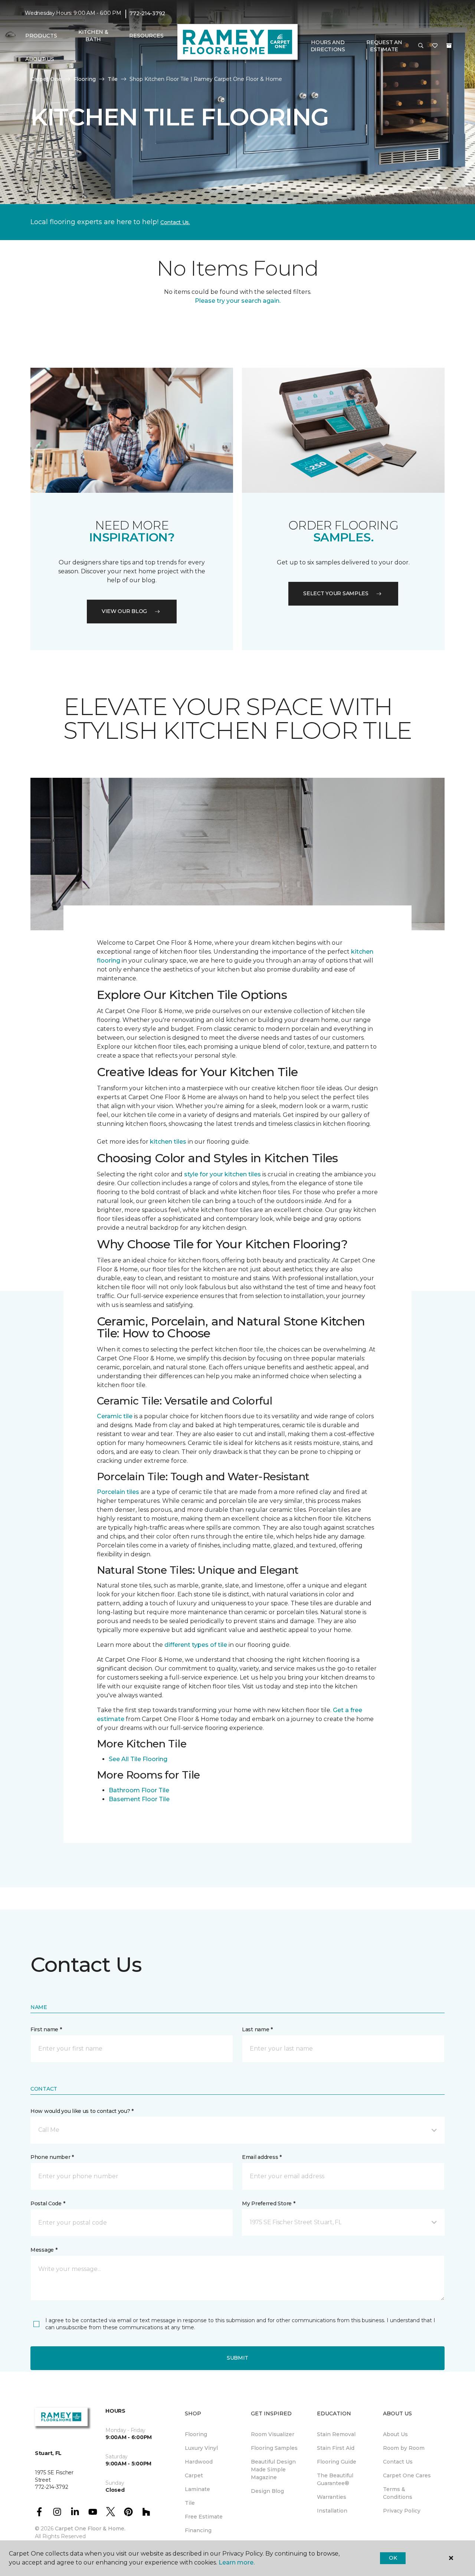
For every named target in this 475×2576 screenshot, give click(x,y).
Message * (44, 2250)
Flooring (85, 79)
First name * (46, 2029)
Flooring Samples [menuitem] (274, 2448)
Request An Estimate (384, 46)
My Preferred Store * (268, 2203)
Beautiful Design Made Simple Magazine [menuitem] (273, 2470)
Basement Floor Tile (139, 1799)
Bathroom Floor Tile (139, 1790)
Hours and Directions (328, 46)
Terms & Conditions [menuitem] (398, 2493)
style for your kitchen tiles (222, 1174)
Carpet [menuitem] (194, 2475)
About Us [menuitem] (395, 2434)
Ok (393, 2558)
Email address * (262, 2157)
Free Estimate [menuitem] (204, 2517)
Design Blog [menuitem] (267, 2491)
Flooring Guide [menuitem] (337, 2462)
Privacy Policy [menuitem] (402, 2511)
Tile (113, 79)
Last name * (257, 2029)
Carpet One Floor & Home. (90, 2529)
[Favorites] (435, 46)
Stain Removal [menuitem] (336, 2434)
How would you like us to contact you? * (82, 2111)
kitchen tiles (168, 1142)
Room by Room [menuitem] (404, 2448)
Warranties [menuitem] (332, 2497)
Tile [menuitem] (190, 2503)
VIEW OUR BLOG (124, 611)
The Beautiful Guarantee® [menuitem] (335, 2479)
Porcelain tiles (118, 1492)
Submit (237, 2358)
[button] (421, 46)
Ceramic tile (115, 1416)
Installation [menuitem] (332, 2511)
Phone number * (52, 2157)
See (114, 1759)
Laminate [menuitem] (197, 2489)
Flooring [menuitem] (196, 2434)
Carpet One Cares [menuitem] (407, 2475)
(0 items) (449, 46)
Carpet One (46, 79)
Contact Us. (175, 222)
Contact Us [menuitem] (398, 2462)
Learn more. (237, 2562)
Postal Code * (48, 2203)
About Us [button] (40, 59)
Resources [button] (146, 36)
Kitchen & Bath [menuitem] (93, 36)
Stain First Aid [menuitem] (336, 2448)
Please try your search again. (238, 301)
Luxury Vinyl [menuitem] (201, 2448)
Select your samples (336, 593)
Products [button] (41, 36)
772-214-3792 (147, 13)
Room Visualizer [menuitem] (273, 2434)
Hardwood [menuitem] (199, 2462)
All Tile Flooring (144, 1759)
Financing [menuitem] (198, 2530)
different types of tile (196, 1645)
